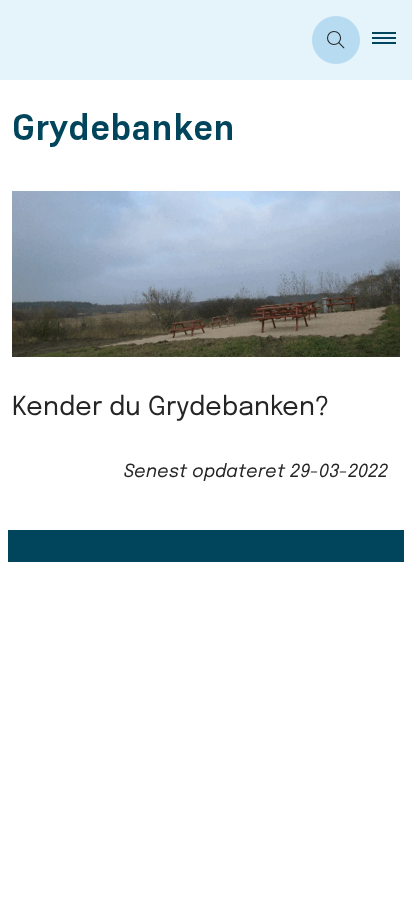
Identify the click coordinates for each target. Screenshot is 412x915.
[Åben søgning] (336, 40)
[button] (392, 40)
